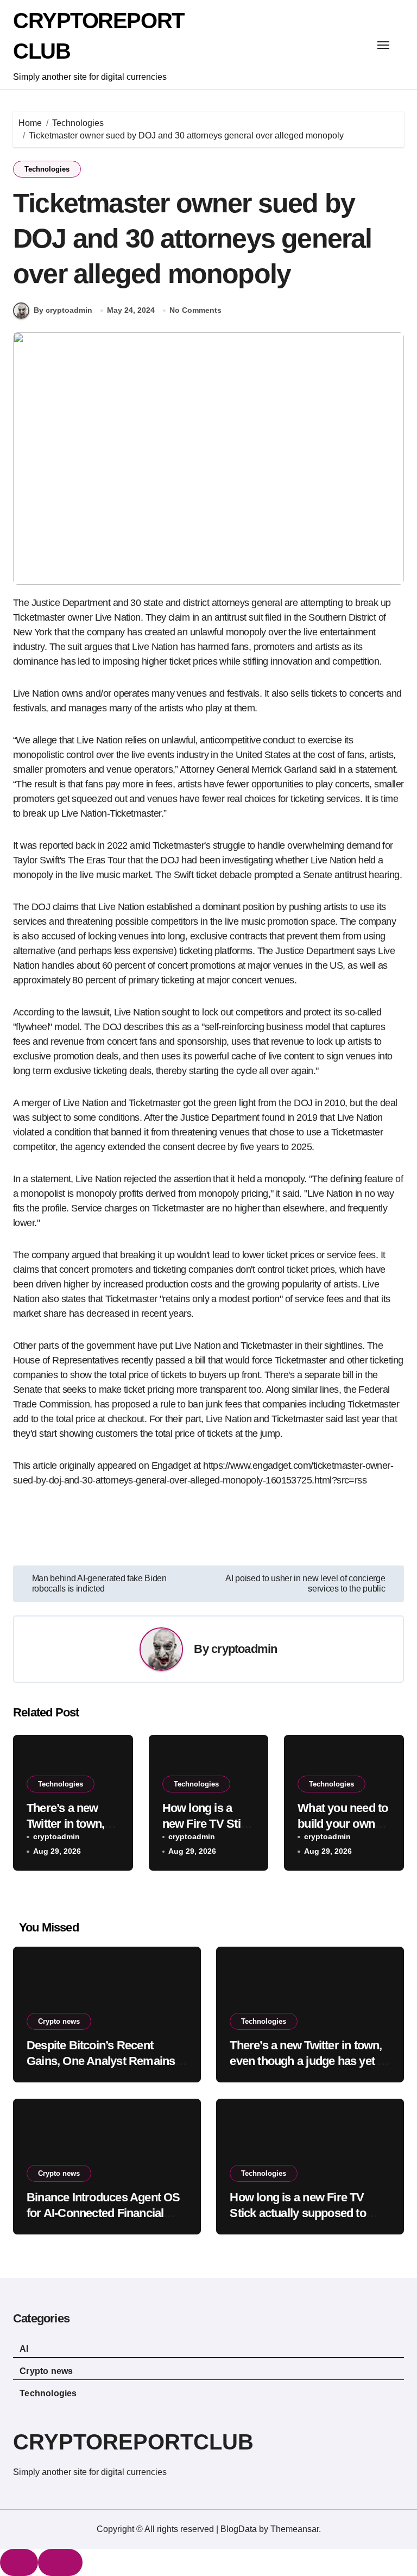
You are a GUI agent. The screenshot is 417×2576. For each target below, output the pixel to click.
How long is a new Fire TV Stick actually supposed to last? (298, 2213)
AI (24, 2349)
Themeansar (295, 2529)
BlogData (239, 2529)
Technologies (47, 169)
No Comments (195, 310)
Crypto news (59, 2021)
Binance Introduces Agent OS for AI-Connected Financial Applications (103, 2213)
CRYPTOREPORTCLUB (133, 2442)
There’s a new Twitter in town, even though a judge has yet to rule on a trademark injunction (308, 2061)
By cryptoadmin (63, 310)
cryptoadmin (244, 1649)
